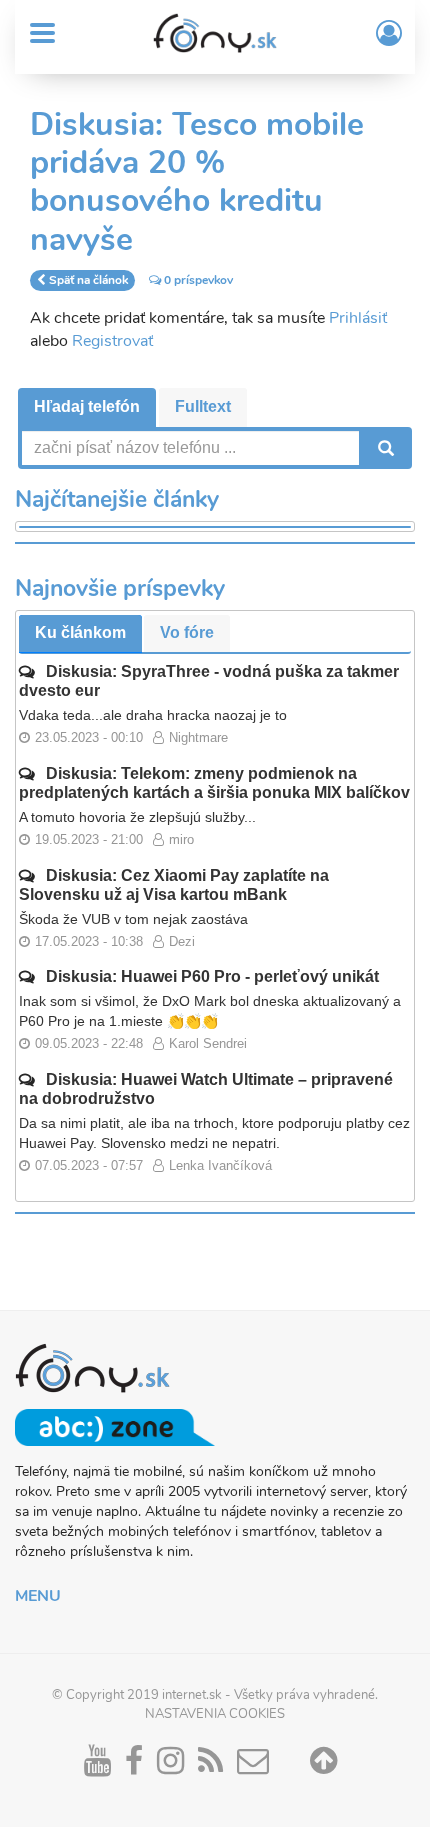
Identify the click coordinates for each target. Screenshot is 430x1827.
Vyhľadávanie (384, 448)
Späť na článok (88, 280)
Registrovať (112, 341)
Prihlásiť (358, 318)
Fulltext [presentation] (203, 406)
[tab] (87, 407)
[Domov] (215, 33)
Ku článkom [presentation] (80, 632)
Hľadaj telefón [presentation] (87, 406)
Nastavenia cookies (215, 1714)
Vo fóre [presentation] (187, 632)
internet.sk (192, 1695)
